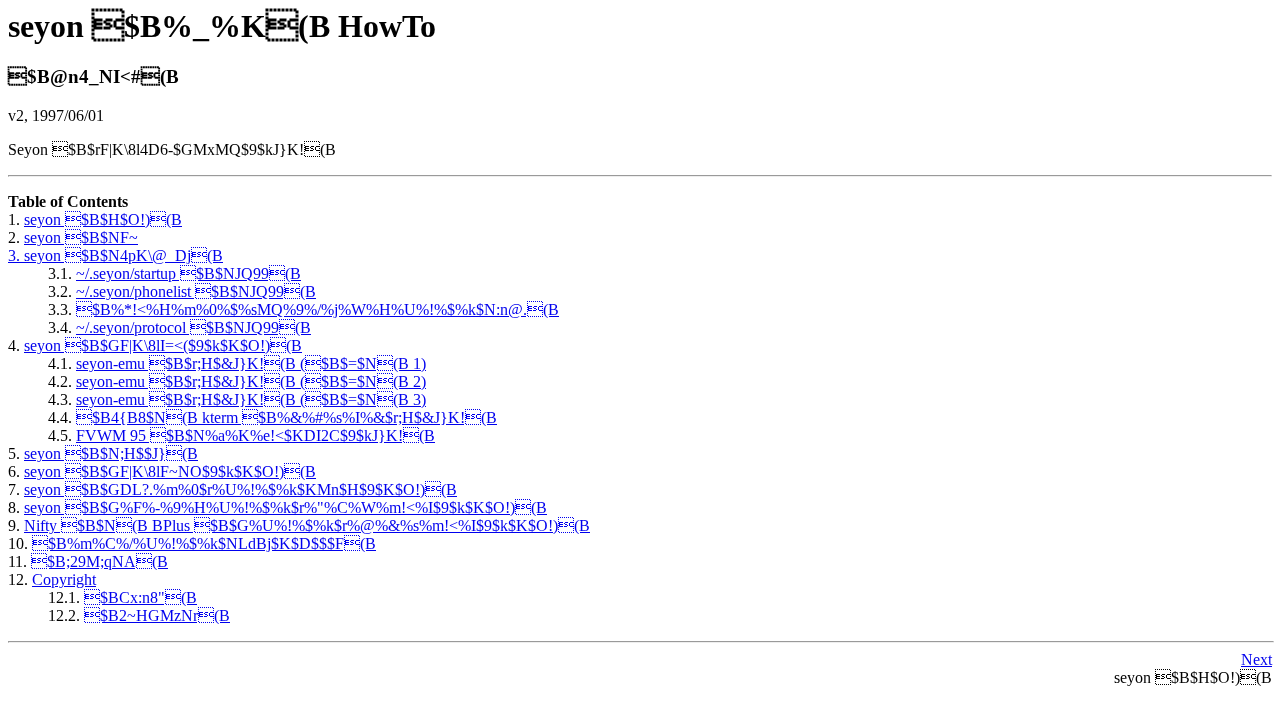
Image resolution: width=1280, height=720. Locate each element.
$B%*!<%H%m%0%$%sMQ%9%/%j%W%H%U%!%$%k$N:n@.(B (317, 309)
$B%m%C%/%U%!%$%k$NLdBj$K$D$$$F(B (204, 543)
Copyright (64, 579)
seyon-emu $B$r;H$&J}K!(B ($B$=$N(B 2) (251, 381)
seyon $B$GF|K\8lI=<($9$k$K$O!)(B (163, 345)
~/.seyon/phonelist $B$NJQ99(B (196, 291)
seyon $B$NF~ (81, 237)
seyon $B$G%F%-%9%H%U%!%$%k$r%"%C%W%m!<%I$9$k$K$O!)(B (285, 507)
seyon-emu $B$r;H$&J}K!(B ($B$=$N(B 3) (251, 399)
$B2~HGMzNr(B (157, 615)
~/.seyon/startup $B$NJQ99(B (188, 273)
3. (16, 255)
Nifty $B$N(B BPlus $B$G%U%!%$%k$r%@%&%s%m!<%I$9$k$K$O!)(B (307, 525)
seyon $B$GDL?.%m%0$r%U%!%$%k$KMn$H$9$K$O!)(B (240, 489)
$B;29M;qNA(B (99, 561)
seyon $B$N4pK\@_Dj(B (123, 255)
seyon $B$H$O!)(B (103, 219)
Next (1256, 659)
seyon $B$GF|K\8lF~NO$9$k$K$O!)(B (170, 471)
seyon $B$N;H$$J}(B (111, 453)
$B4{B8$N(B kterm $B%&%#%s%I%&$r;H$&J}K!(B (286, 417)
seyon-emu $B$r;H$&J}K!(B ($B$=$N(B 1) (251, 363)
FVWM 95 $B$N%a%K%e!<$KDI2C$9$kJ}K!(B (255, 435)
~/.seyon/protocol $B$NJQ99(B (193, 327)
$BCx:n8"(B (140, 597)
